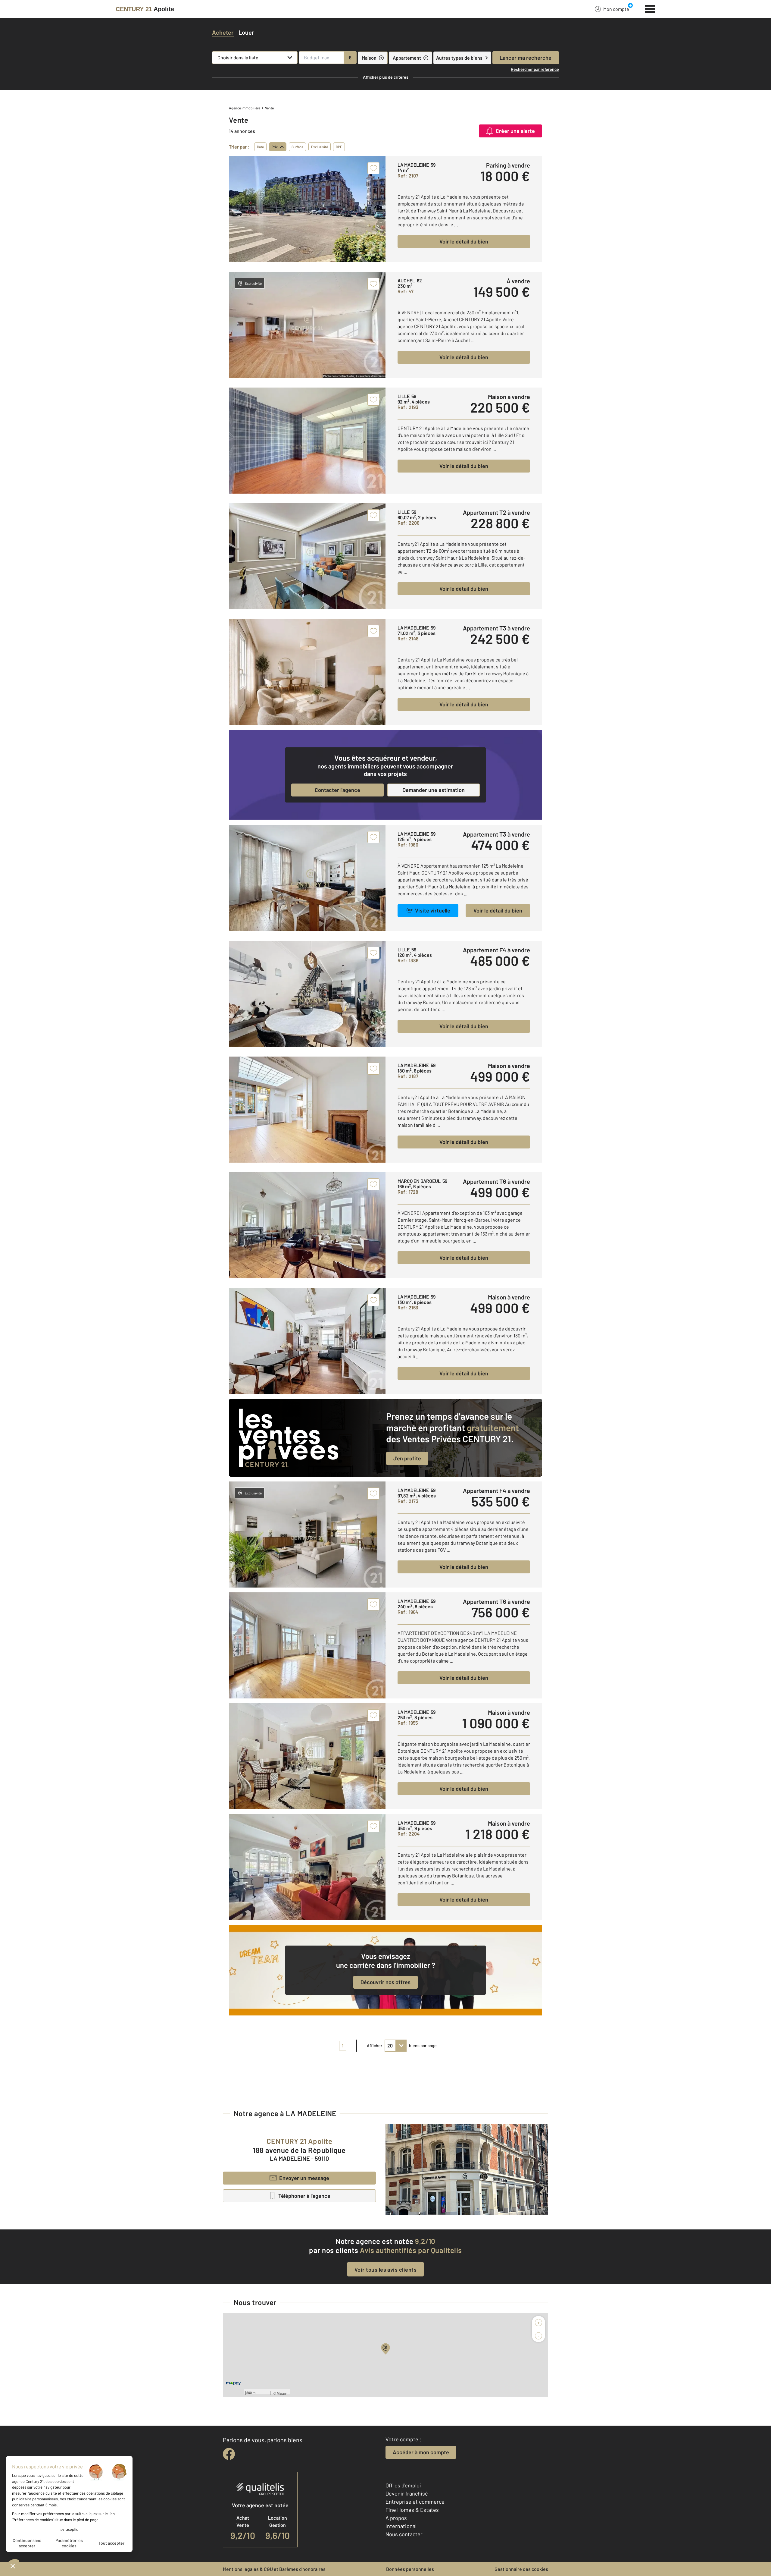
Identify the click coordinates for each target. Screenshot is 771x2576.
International (401, 2526)
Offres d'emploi (403, 2485)
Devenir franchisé (407, 2493)
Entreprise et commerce (415, 2502)
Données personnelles (410, 2569)
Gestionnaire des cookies (521, 2569)
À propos (396, 2518)
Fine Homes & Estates (412, 2510)
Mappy (282, 2393)
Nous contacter (404, 2534)
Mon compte (616, 9)
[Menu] (650, 8)
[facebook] (229, 2454)
